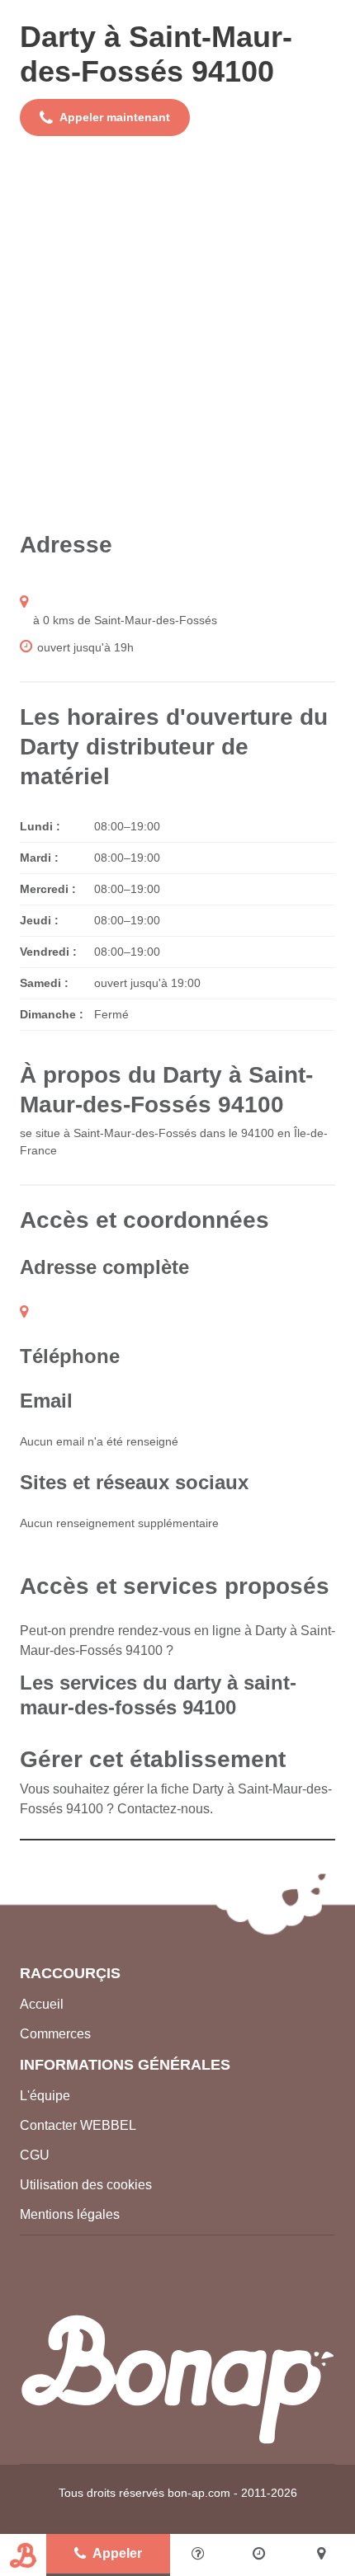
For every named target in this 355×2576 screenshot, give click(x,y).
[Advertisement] (177, 333)
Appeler (117, 2553)
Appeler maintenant (115, 117)
